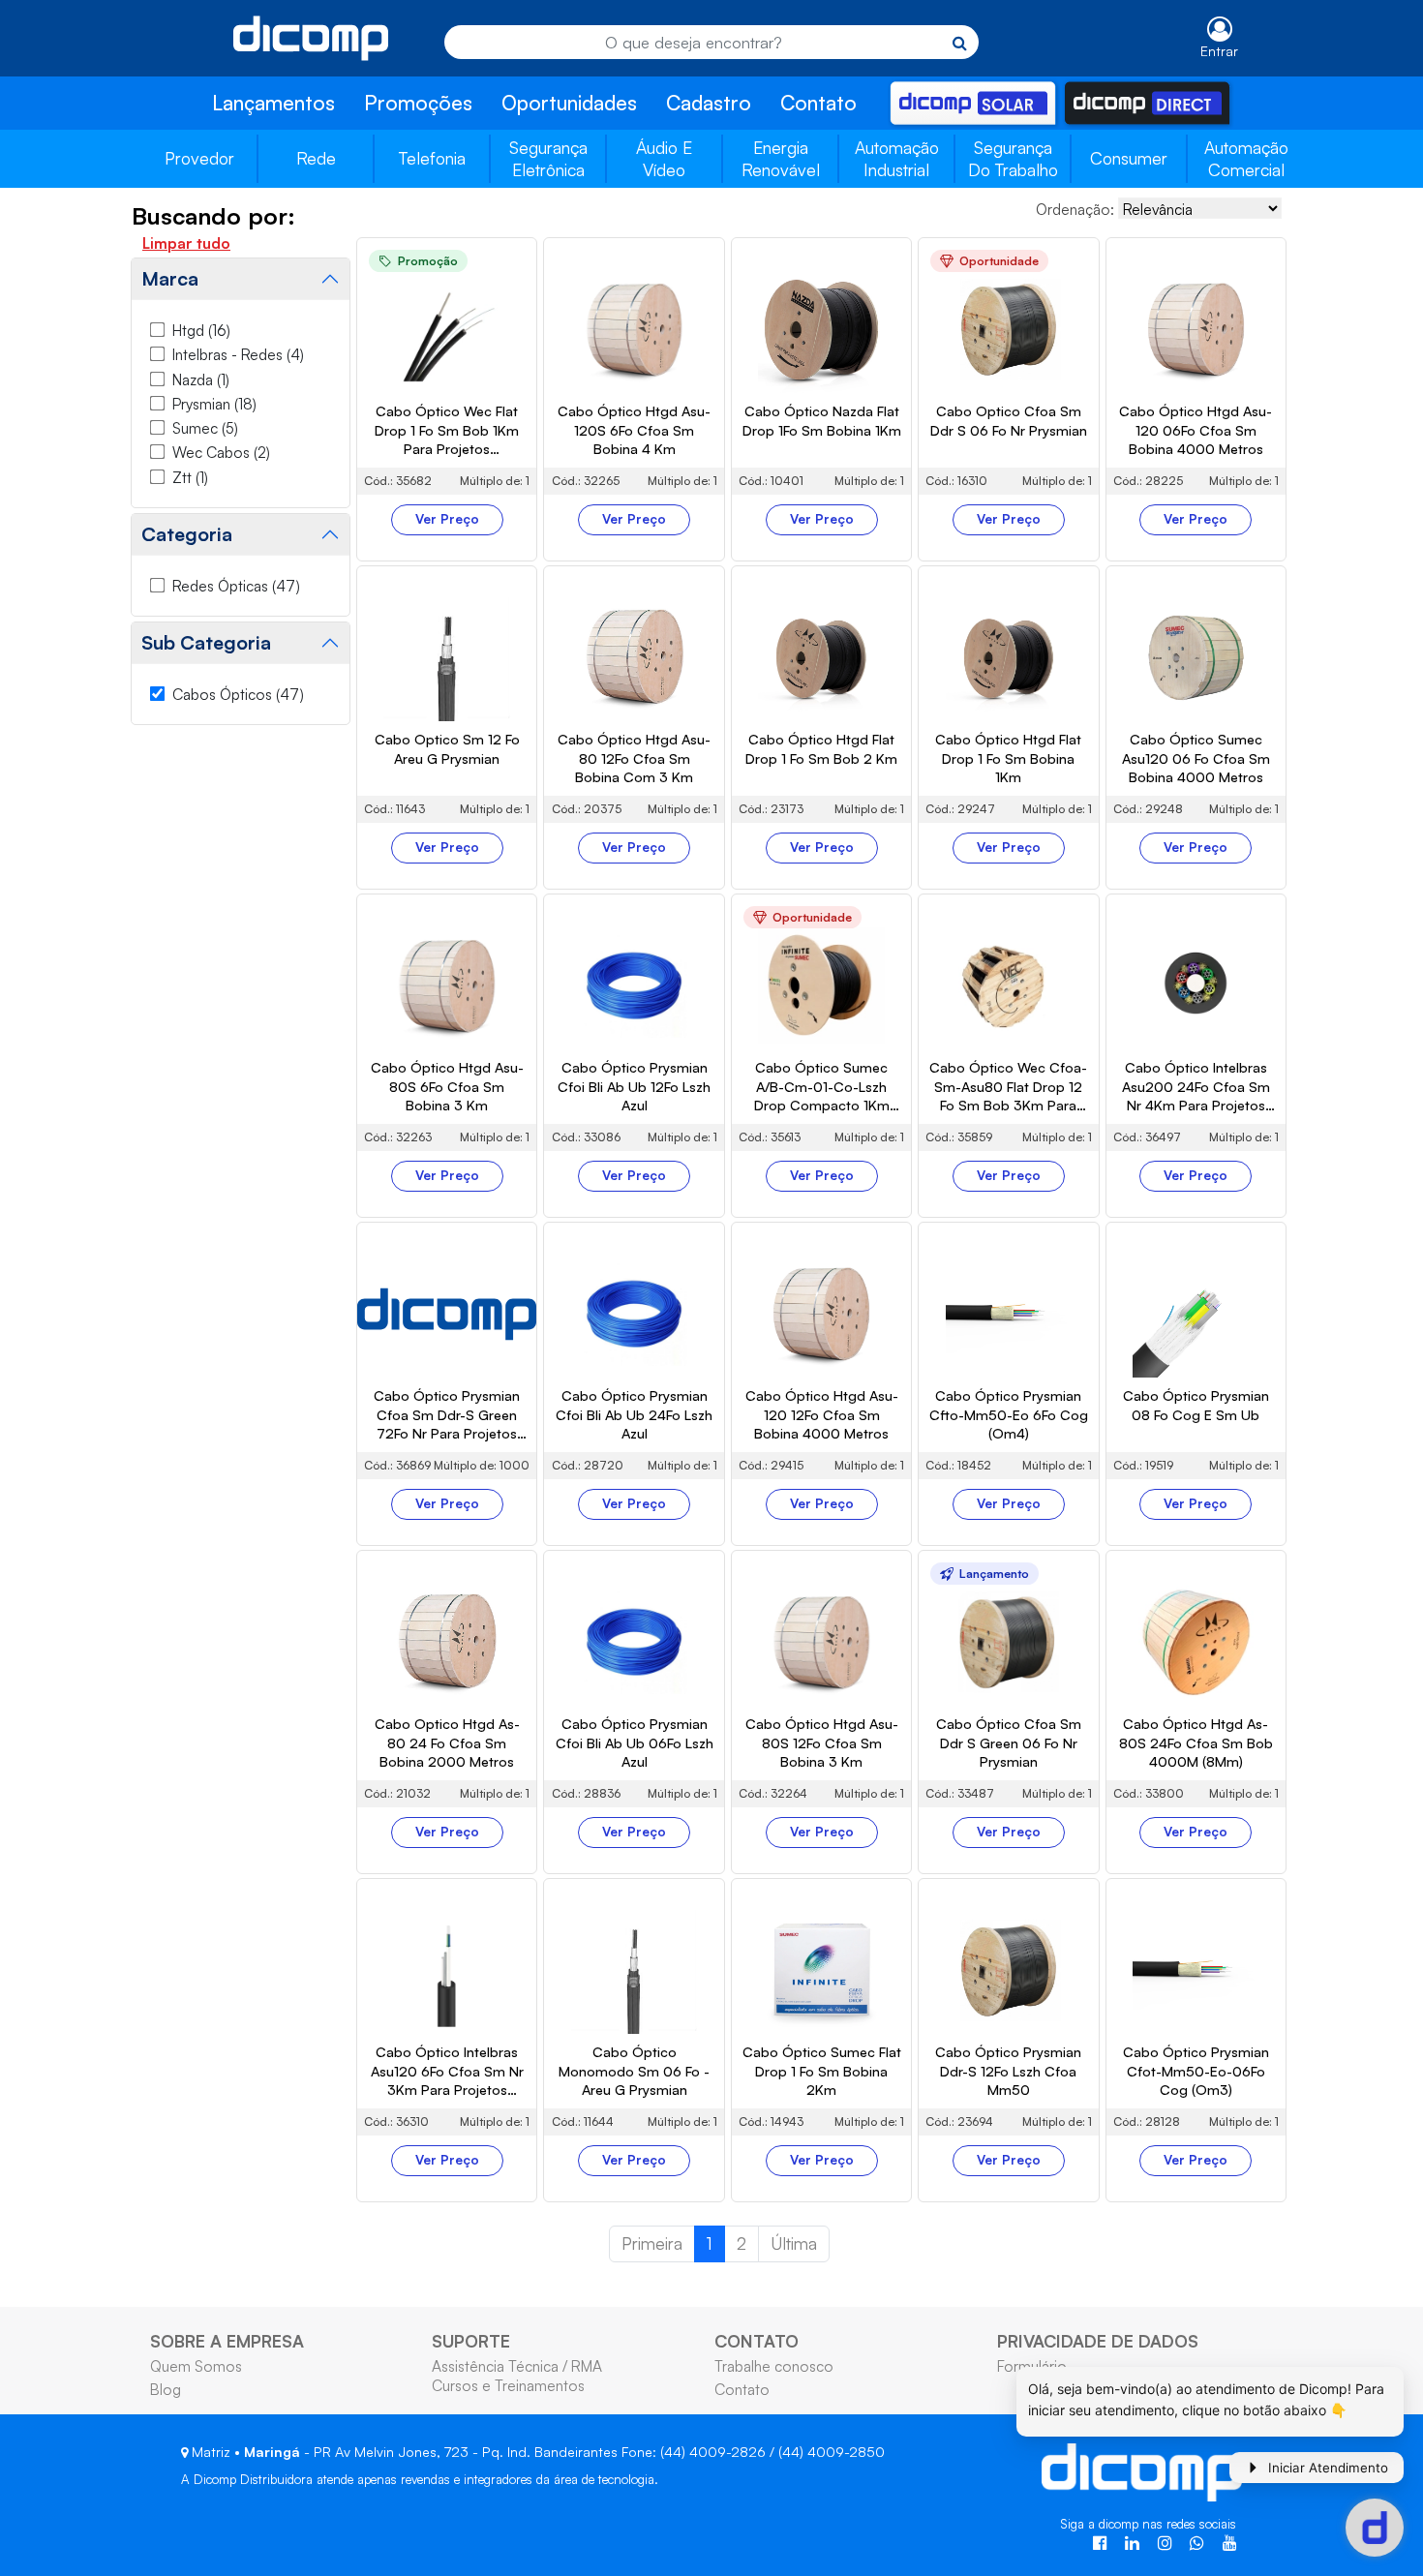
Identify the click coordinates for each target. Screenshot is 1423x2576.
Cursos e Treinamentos (508, 2385)
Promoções (418, 103)
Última (794, 2243)
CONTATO (757, 2341)
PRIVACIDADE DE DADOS (1098, 2341)
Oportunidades (569, 103)
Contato (818, 103)
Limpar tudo (186, 243)
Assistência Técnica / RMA (517, 2366)
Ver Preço (447, 519)
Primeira (652, 2243)
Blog (166, 2389)
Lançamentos (273, 103)
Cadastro (709, 103)
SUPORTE (471, 2341)
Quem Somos (196, 2366)
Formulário (1032, 2366)
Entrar (1219, 51)
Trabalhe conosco (774, 2366)
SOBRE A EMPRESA (227, 2341)
